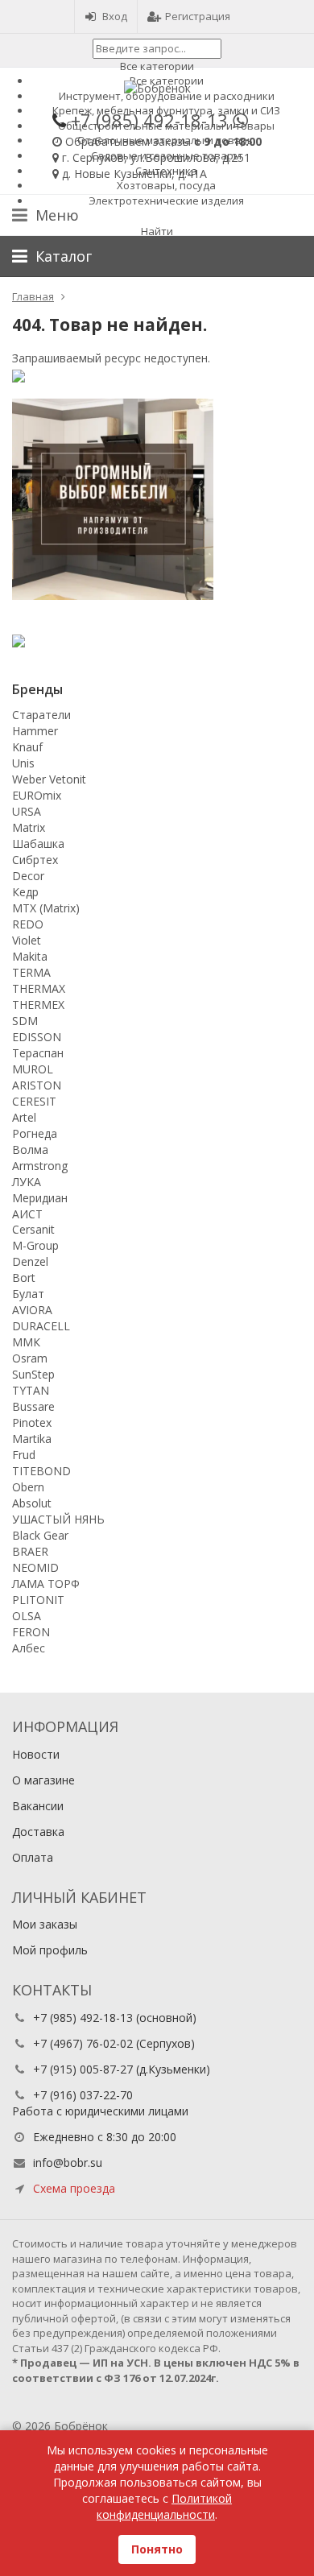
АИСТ (27, 1214)
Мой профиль (50, 1950)
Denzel (30, 1261)
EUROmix (37, 795)
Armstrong (40, 1166)
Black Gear (40, 1535)
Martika (32, 1439)
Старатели (41, 715)
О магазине (43, 1780)
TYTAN (31, 1390)
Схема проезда (74, 2188)
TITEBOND (41, 1471)
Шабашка (38, 844)
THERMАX (39, 988)
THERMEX (38, 1005)
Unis (23, 763)
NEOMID (35, 1567)
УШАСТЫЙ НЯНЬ (58, 1519)
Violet (27, 940)
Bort (24, 1278)
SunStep (33, 1374)
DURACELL (41, 1326)
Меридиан (40, 1198)
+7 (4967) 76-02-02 (83, 2043)
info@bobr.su (68, 2163)
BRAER (30, 1551)
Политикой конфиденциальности (164, 2506)
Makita (30, 956)
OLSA (27, 1616)
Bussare (33, 1406)
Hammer (35, 731)
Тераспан (38, 1053)
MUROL (33, 1069)
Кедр (25, 892)
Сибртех (35, 860)
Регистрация (198, 16)
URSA (27, 811)
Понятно (157, 2549)
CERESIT (34, 1101)
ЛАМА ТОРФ (46, 1584)
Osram (30, 1358)
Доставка (38, 1832)
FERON (31, 1632)
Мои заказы (45, 1924)
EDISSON (37, 1037)
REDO (28, 924)
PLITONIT (38, 1600)
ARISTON (37, 1085)
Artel (24, 1117)
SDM (25, 1021)
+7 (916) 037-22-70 (83, 2095)
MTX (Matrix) (46, 908)
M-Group (35, 1245)
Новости (36, 1754)
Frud (24, 1455)
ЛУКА (27, 1182)
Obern (28, 1487)
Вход (115, 16)
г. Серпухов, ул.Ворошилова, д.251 (156, 157)
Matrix (29, 827)
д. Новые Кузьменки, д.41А (134, 174)
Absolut (32, 1503)
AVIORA (32, 1310)
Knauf (27, 747)
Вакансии (38, 1806)
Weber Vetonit (49, 779)
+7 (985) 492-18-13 (83, 2018)
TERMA (31, 972)
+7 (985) (149, 120)
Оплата (33, 1857)
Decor (28, 876)
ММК (26, 1342)
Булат (28, 1294)
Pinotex (32, 1422)
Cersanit (33, 1229)
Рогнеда (35, 1133)
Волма (30, 1149)
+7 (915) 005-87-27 (83, 2069)
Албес (29, 1648)
